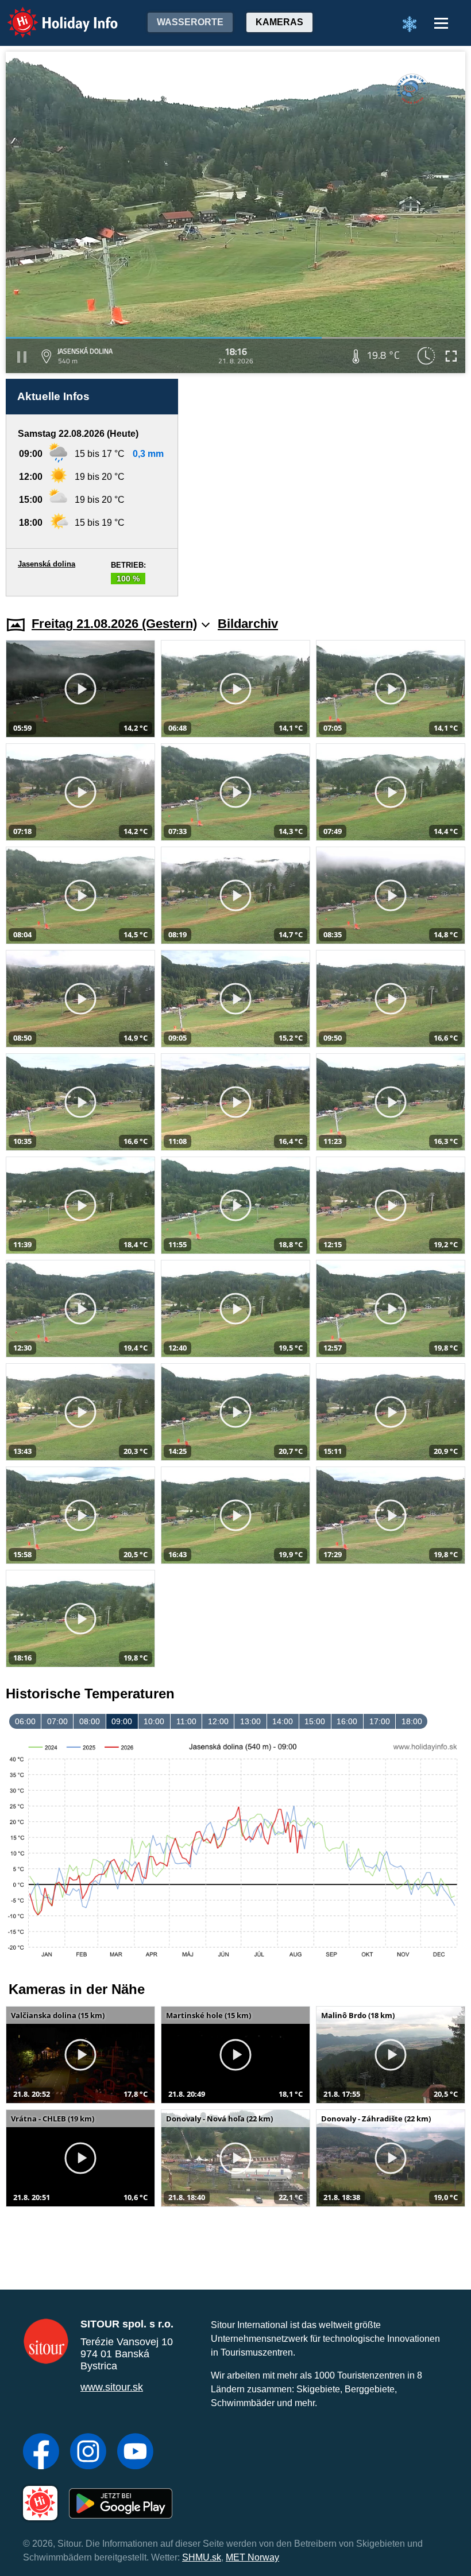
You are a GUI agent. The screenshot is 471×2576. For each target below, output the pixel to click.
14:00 (283, 1721)
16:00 (347, 1721)
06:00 (25, 1721)
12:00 (218, 1721)
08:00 (90, 1721)
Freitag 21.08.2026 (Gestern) (114, 624)
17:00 (380, 1721)
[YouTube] (135, 2453)
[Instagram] (88, 2453)
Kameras (279, 22)
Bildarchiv (248, 624)
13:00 (250, 1721)
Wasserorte (190, 22)
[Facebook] (41, 2453)
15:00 (315, 1721)
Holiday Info (52, 15)
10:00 (154, 1721)
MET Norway (252, 2557)
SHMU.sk (202, 2557)
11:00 (186, 1721)
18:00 (412, 1721)
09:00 (122, 1721)
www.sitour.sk (112, 2387)
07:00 (57, 1721)
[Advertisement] (327, 488)
